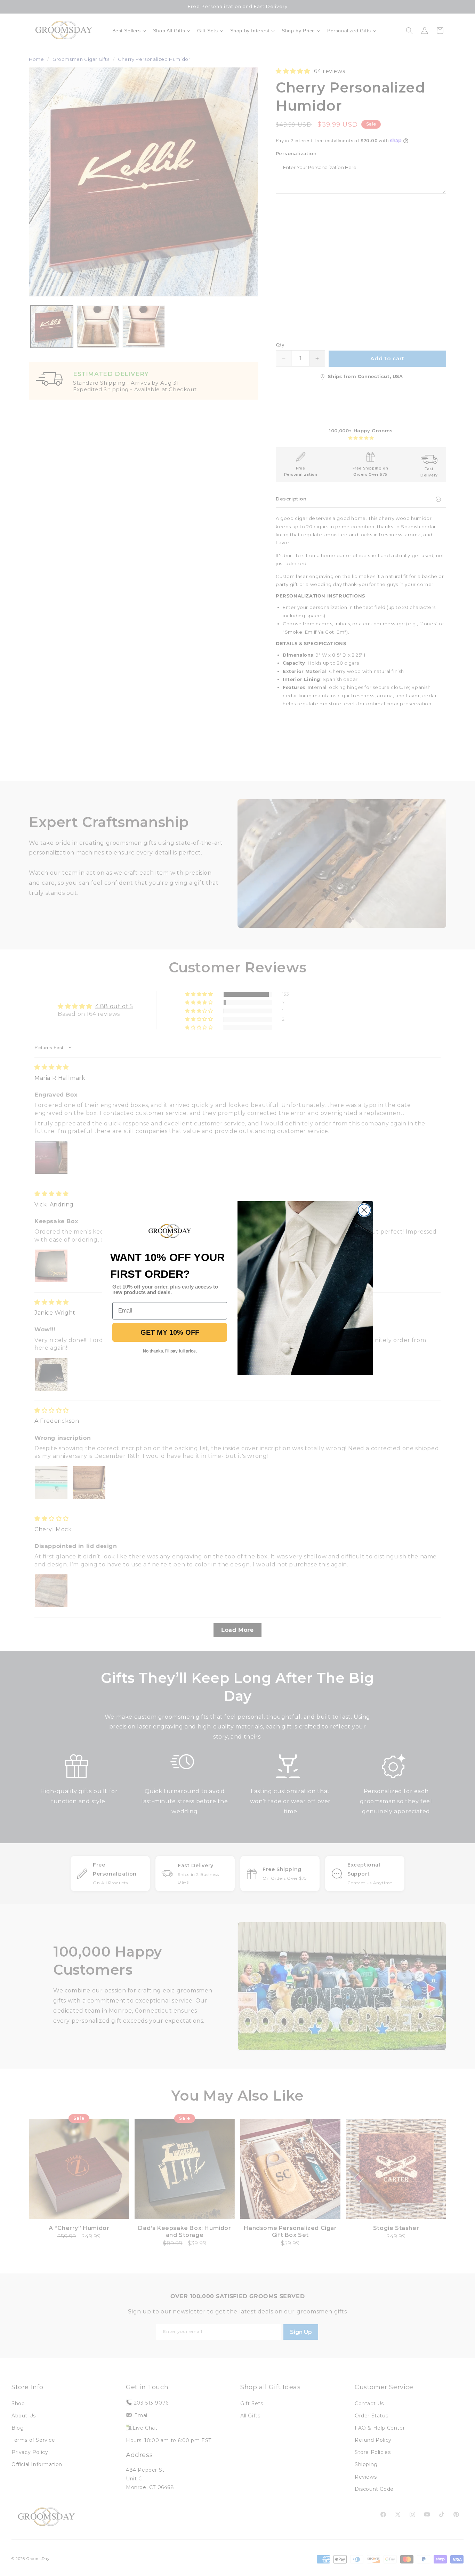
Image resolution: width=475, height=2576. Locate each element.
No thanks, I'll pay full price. (170, 1351)
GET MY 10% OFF (170, 1332)
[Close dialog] (364, 1210)
